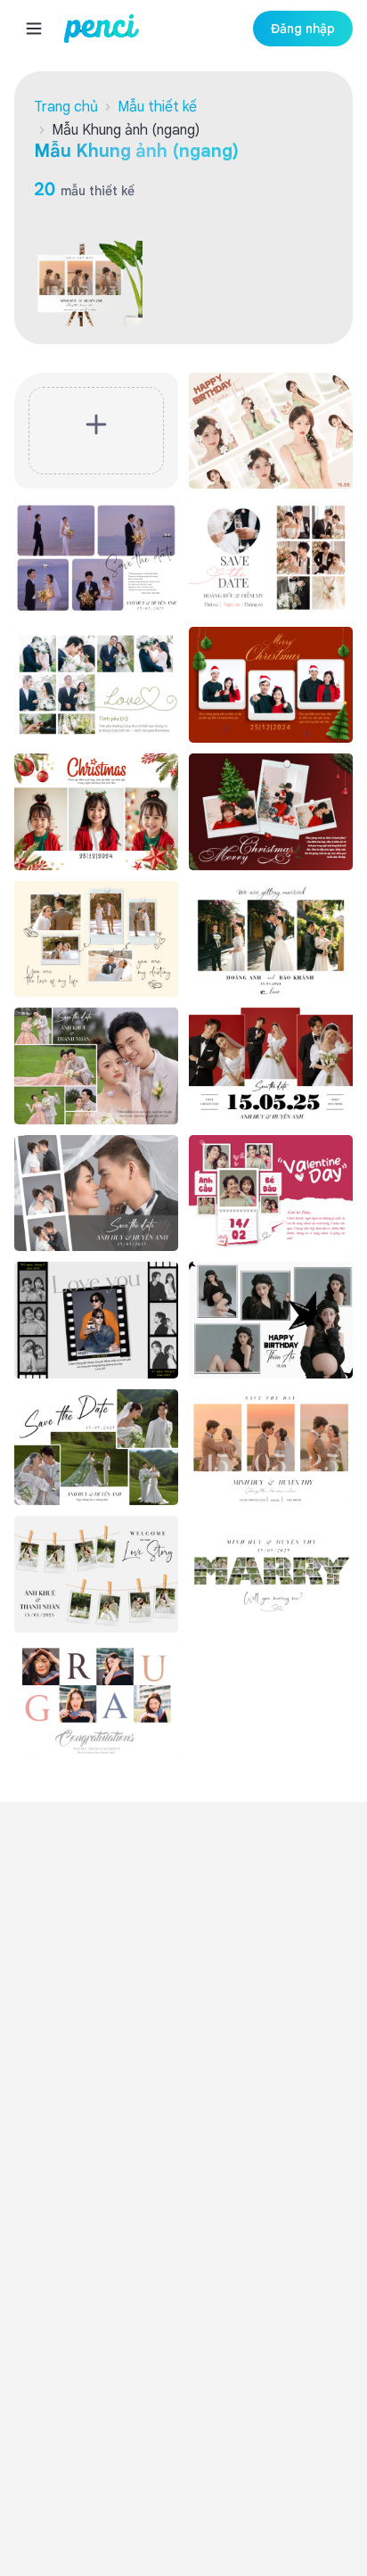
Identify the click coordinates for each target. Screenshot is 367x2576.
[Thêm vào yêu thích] (330, 395)
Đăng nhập (303, 29)
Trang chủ (66, 107)
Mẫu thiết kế (157, 107)
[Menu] (34, 29)
